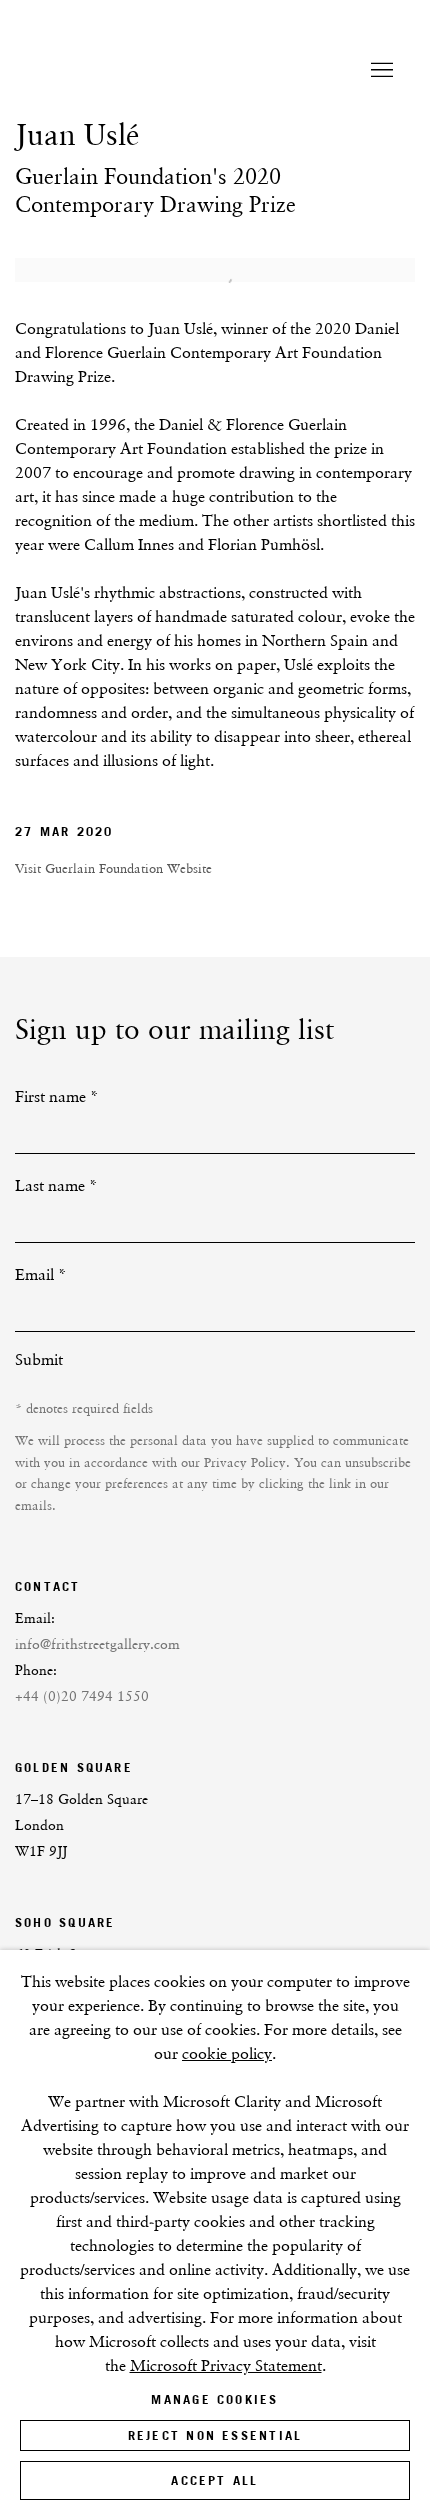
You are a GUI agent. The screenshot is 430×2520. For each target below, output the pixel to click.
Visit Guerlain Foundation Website (113, 868)
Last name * (56, 1185)
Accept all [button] (214, 2480)
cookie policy (227, 2053)
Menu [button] (380, 71)
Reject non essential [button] (215, 2435)
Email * (41, 1274)
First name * (57, 1096)
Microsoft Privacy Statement (226, 2365)
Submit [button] (39, 1359)
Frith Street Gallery (160, 70)
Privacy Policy (245, 1462)
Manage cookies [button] (214, 2399)
